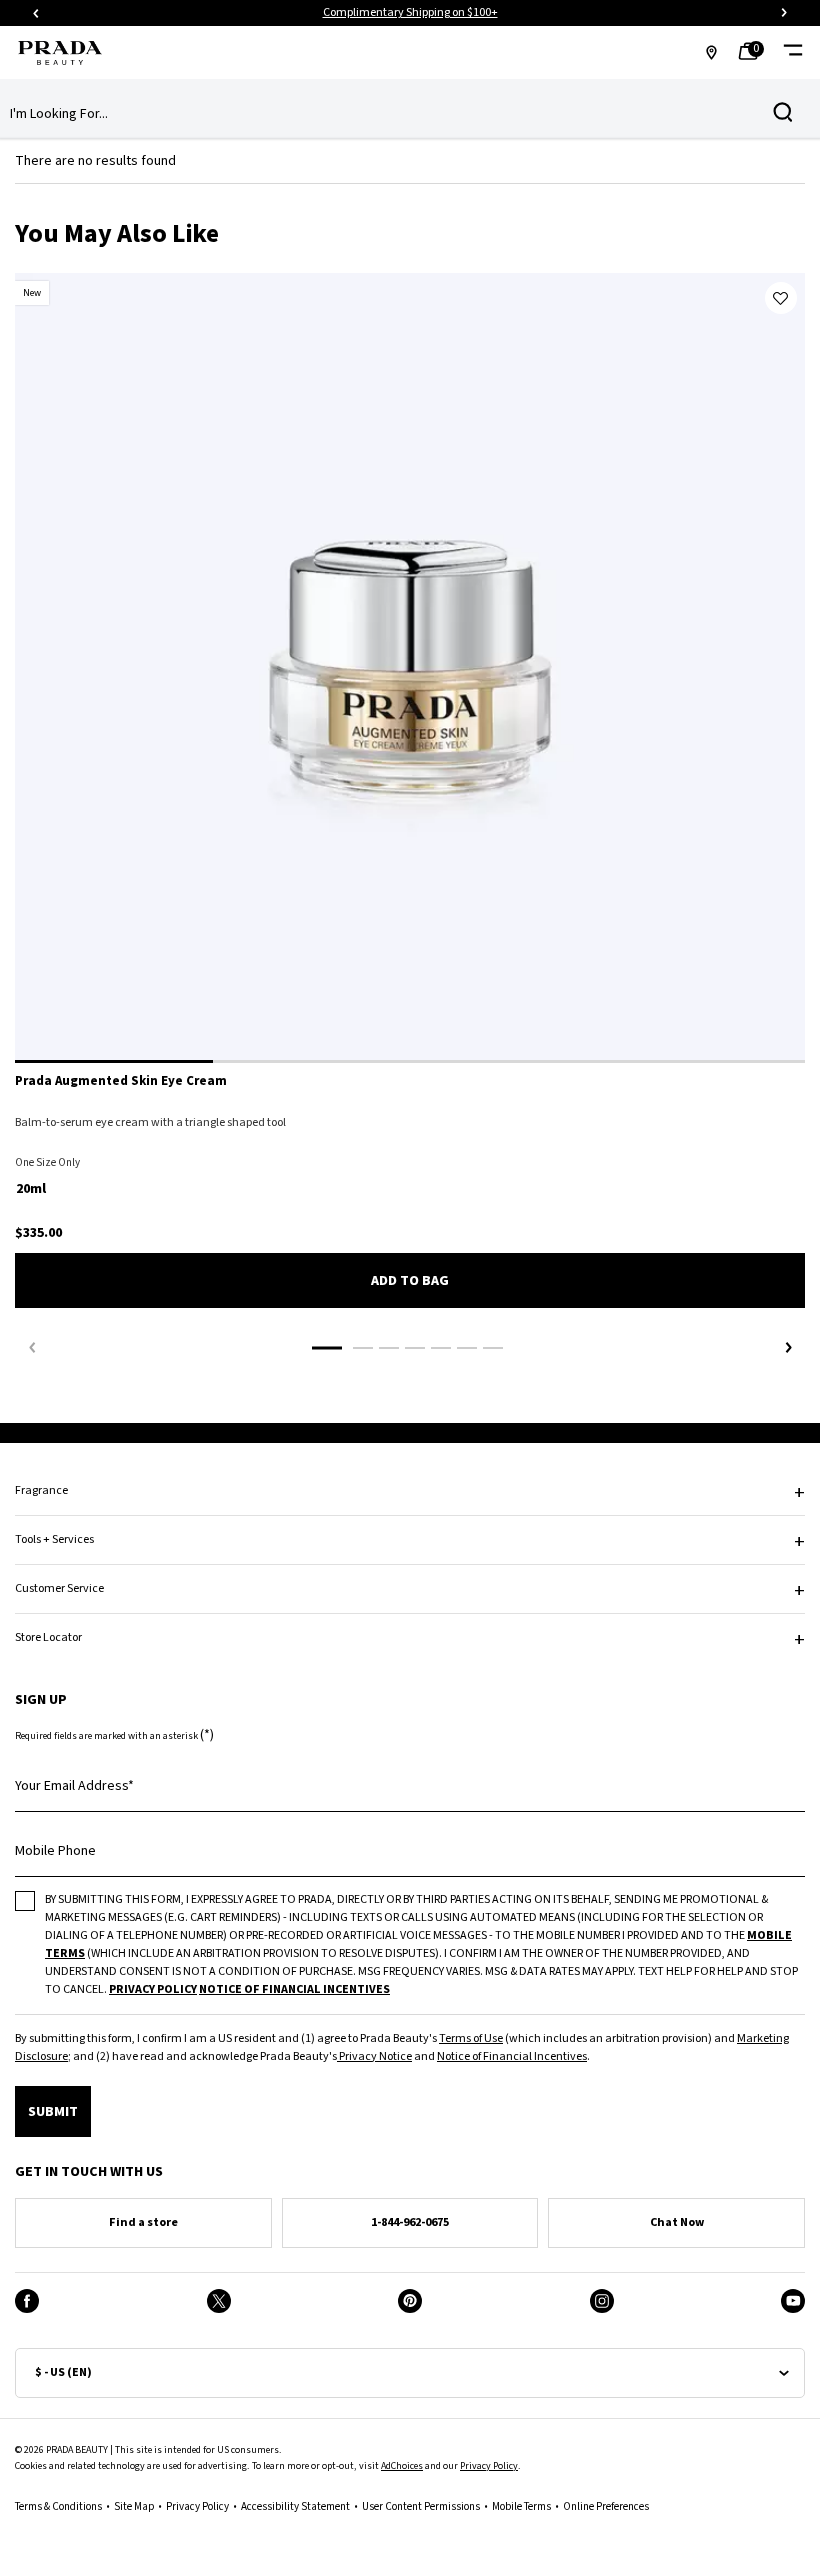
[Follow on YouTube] (793, 2301)
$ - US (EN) (63, 2372)
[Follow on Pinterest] (410, 2301)
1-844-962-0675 (410, 2222)
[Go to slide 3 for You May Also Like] (389, 1348)
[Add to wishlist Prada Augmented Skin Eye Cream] (781, 298)
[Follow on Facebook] (27, 2301)
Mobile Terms (521, 2506)
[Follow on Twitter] (219, 2301)
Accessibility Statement (295, 2506)
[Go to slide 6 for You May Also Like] (467, 1348)
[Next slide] (784, 13)
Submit (53, 2112)
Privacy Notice (374, 2056)
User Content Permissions (421, 2506)
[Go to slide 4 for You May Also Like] (415, 1348)
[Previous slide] (36, 13)
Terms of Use (471, 2038)
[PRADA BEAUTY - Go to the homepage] (60, 53)
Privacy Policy (489, 2466)
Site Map (134, 2506)
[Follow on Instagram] (602, 2301)
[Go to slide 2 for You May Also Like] (363, 1348)
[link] (754, 53)
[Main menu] (792, 52)
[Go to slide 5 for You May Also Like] (441, 1348)
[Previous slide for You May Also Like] (32, 1348)
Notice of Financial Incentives (512, 2056)
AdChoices (402, 2466)
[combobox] (394, 114)
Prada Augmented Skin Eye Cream (121, 1081)
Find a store (143, 2222)
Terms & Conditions (58, 2506)
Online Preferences (606, 2506)
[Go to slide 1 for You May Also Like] (327, 1348)
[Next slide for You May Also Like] (788, 1348)
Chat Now (677, 2222)
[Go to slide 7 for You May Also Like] (493, 1348)
